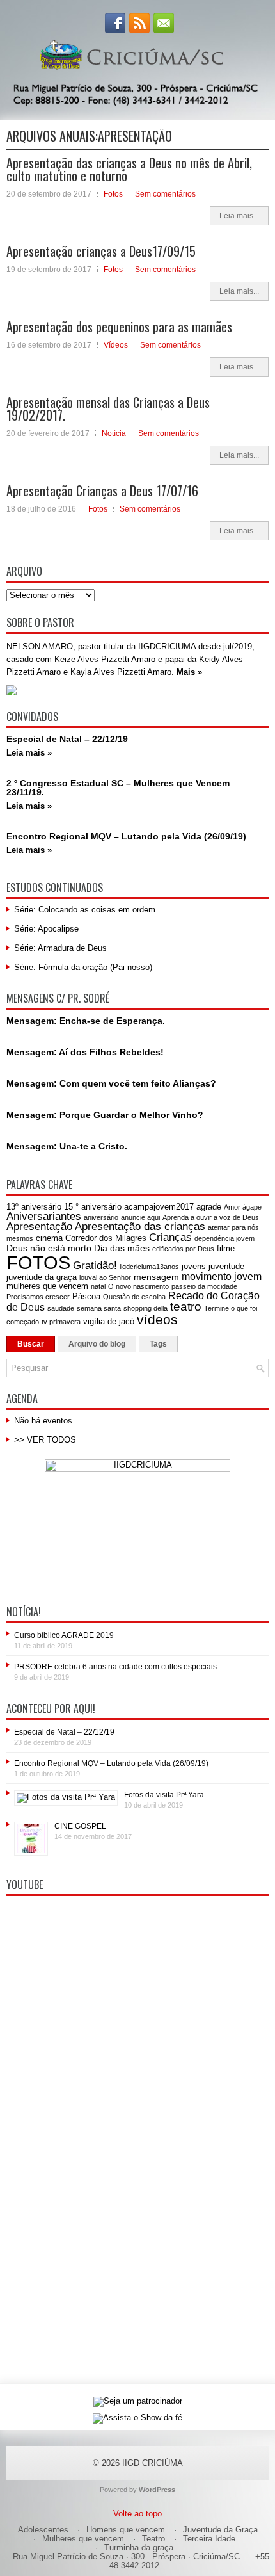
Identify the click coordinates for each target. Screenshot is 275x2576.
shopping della (145, 1308)
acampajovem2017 (159, 1207)
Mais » (189, 672)
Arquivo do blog (97, 1344)
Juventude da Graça (220, 2530)
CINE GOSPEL (80, 1826)
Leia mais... (239, 216)
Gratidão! (95, 1266)
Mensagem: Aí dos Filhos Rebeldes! (85, 1052)
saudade (61, 1308)
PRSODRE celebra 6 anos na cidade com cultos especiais (115, 1667)
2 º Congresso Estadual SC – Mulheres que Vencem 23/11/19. (118, 788)
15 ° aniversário (93, 1207)
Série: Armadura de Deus (60, 948)
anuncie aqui (140, 1217)
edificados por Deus (183, 1249)
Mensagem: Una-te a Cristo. (67, 1146)
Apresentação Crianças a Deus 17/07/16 (102, 490)
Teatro (153, 2539)
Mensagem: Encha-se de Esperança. (86, 1021)
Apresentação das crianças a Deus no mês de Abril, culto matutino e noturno (129, 169)
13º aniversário (34, 1207)
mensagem (156, 1277)
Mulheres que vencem (83, 2539)
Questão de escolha (134, 1297)
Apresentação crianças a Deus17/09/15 (101, 251)
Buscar (31, 1344)
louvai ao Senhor (105, 1277)
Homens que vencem (126, 2530)
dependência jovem (224, 1238)
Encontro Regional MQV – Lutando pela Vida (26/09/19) (126, 836)
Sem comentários (165, 194)
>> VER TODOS (45, 1440)
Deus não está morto (49, 1248)
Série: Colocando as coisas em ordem (85, 910)
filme (226, 1248)
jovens (194, 1266)
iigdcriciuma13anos (149, 1267)
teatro (186, 1307)
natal (98, 1286)
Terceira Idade (209, 2539)
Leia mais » (29, 753)
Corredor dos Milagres (106, 1238)
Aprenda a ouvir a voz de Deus (211, 1217)
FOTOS (38, 1262)
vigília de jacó (109, 1321)
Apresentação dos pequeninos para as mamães (119, 327)
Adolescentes (43, 2530)
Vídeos (116, 345)
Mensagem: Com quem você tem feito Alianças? (111, 1083)
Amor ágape (243, 1207)
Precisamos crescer (38, 1297)
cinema (49, 1238)
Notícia (114, 433)
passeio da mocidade (204, 1286)
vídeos (157, 1319)
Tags (158, 1344)
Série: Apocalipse (46, 929)
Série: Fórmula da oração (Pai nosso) (83, 967)
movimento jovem (222, 1276)
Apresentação (39, 1227)
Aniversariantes (44, 1216)
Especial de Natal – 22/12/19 (67, 739)
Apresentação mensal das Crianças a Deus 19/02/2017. (108, 409)
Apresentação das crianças (140, 1227)
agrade (209, 1207)
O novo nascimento (138, 1286)
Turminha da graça (139, 2548)
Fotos (113, 194)
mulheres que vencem (47, 1286)
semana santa (99, 1308)
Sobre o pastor (40, 622)
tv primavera (61, 1322)
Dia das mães (122, 1248)
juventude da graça (42, 1277)
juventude (226, 1266)
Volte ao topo (137, 2514)
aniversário (101, 1217)
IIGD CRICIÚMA (153, 2463)
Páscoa (86, 1296)
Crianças (170, 1237)
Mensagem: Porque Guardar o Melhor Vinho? (105, 1115)
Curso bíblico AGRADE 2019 (64, 1635)
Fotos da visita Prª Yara (164, 1795)
